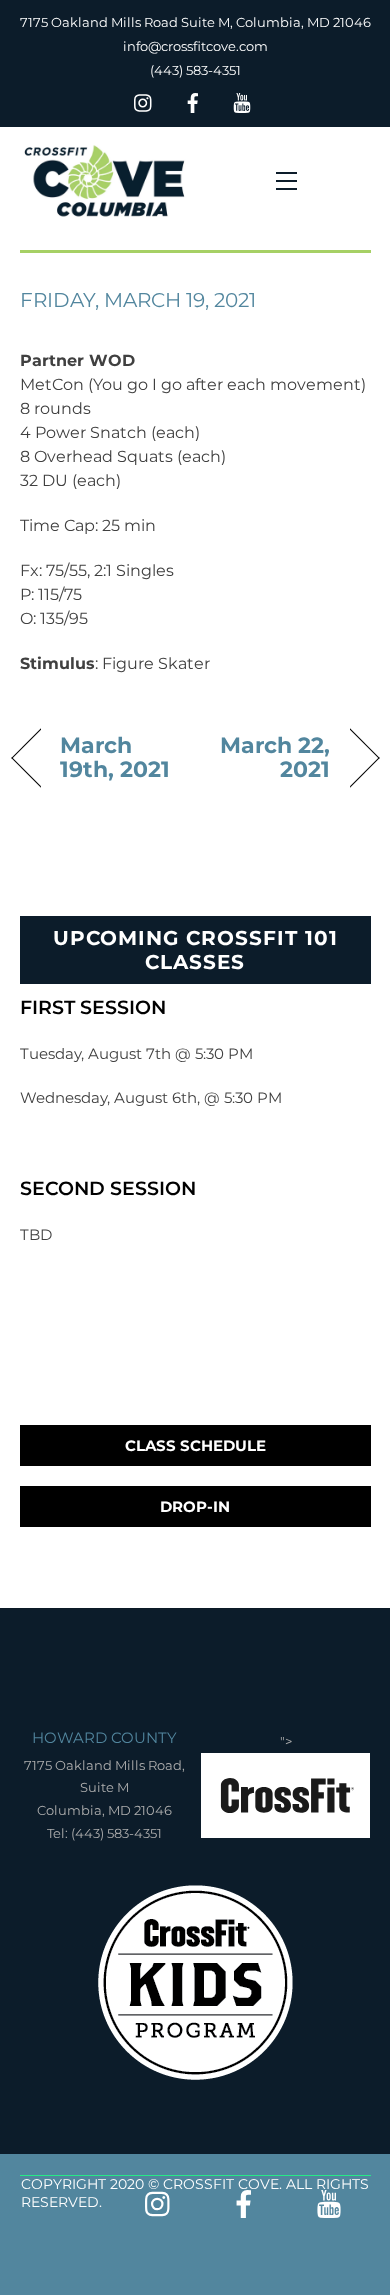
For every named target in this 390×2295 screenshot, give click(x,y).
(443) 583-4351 (195, 70)
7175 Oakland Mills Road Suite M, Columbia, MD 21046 (195, 22)
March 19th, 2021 (115, 757)
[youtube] (242, 100)
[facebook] (193, 100)
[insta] (144, 100)
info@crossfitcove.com (195, 46)
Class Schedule (195, 1445)
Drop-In (195, 1506)
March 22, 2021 (268, 757)
